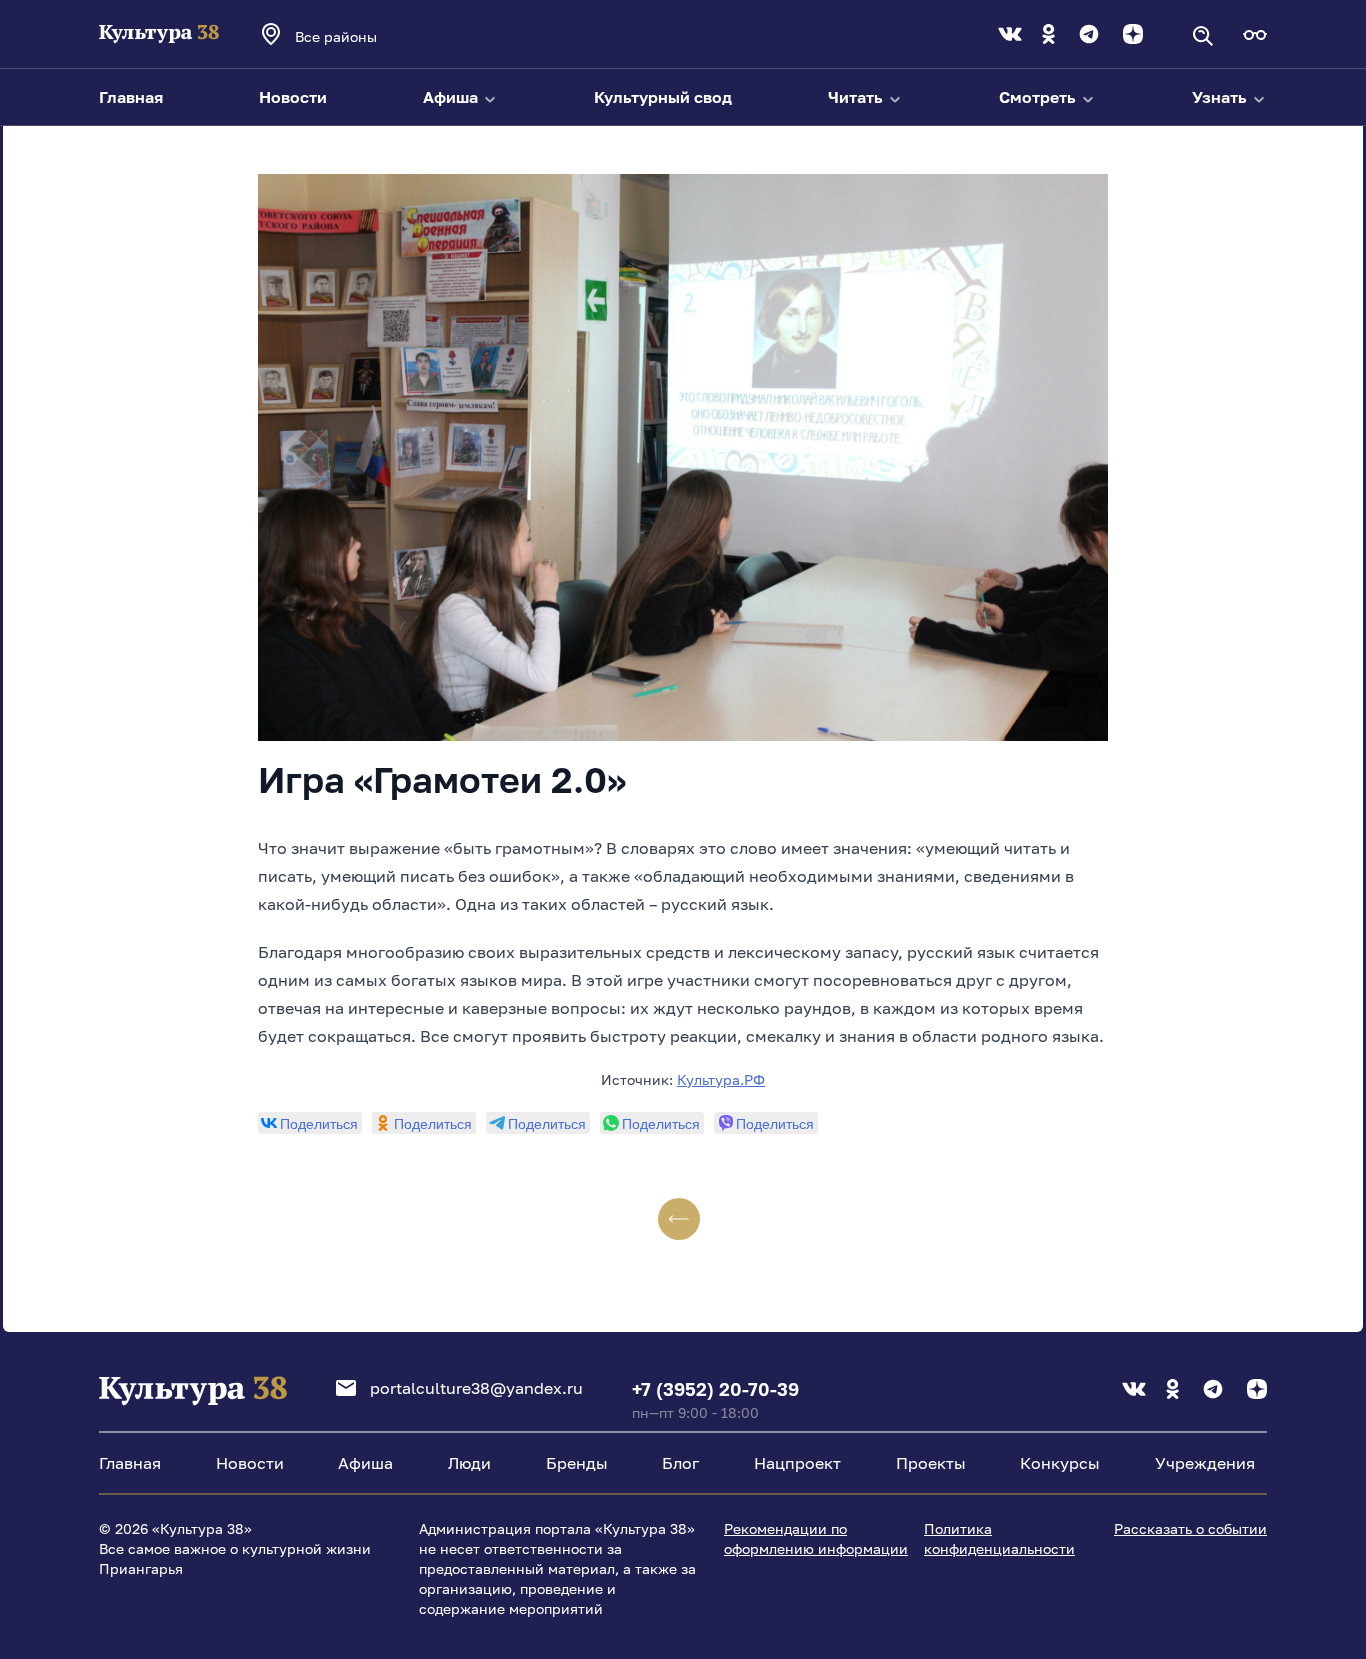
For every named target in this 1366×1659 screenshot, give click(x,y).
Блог (680, 1463)
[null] (310, 1123)
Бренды (577, 1463)
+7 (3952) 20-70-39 (715, 1389)
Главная (131, 97)
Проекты (931, 1463)
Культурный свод (663, 97)
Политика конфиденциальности (999, 1538)
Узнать (1221, 97)
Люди (469, 1463)
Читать (857, 97)
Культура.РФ (721, 1079)
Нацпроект (797, 1463)
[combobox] (363, 36)
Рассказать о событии (1190, 1528)
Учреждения (1205, 1463)
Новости (293, 97)
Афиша (452, 97)
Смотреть (1039, 97)
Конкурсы (1060, 1463)
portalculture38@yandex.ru (476, 1388)
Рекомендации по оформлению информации (816, 1538)
